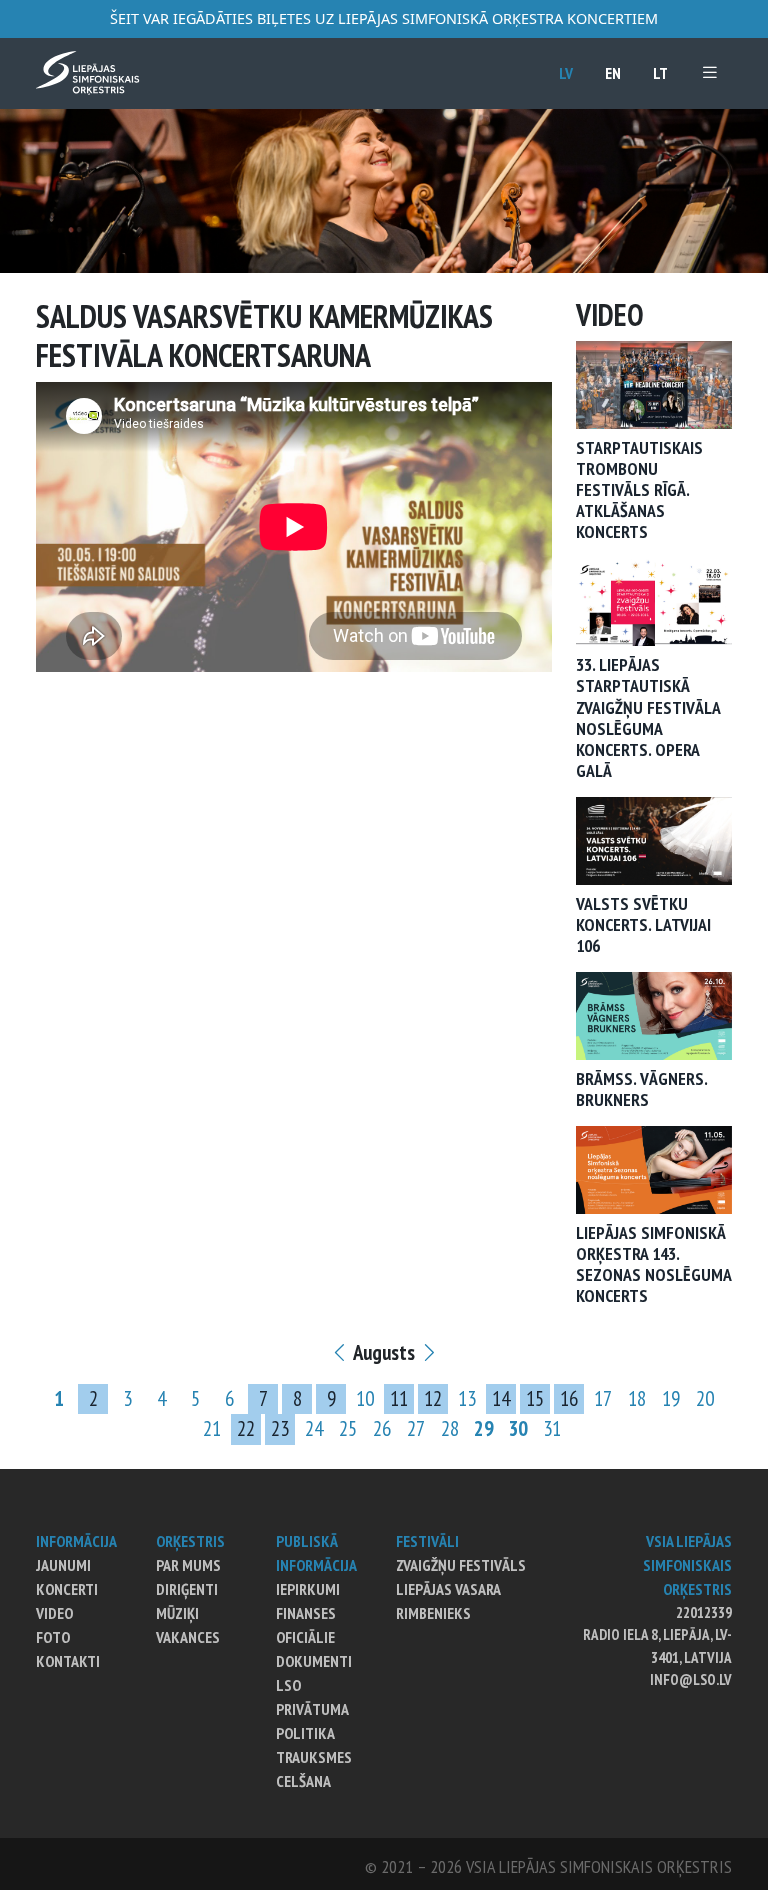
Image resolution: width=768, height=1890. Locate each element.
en (613, 73)
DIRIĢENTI (187, 1589)
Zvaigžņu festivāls (461, 1565)
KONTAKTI (68, 1661)
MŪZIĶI (177, 1613)
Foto (53, 1637)
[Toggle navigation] (710, 72)
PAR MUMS (188, 1565)
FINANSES (306, 1613)
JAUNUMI (63, 1565)
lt (660, 73)
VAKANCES (188, 1637)
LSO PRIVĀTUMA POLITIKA (312, 1709)
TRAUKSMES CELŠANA (314, 1769)
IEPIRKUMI (308, 1589)
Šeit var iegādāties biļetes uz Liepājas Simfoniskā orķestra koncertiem (384, 18)
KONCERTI (67, 1589)
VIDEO (54, 1613)
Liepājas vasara (448, 1589)
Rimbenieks (433, 1613)
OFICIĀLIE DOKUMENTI (314, 1649)
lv (566, 73)
